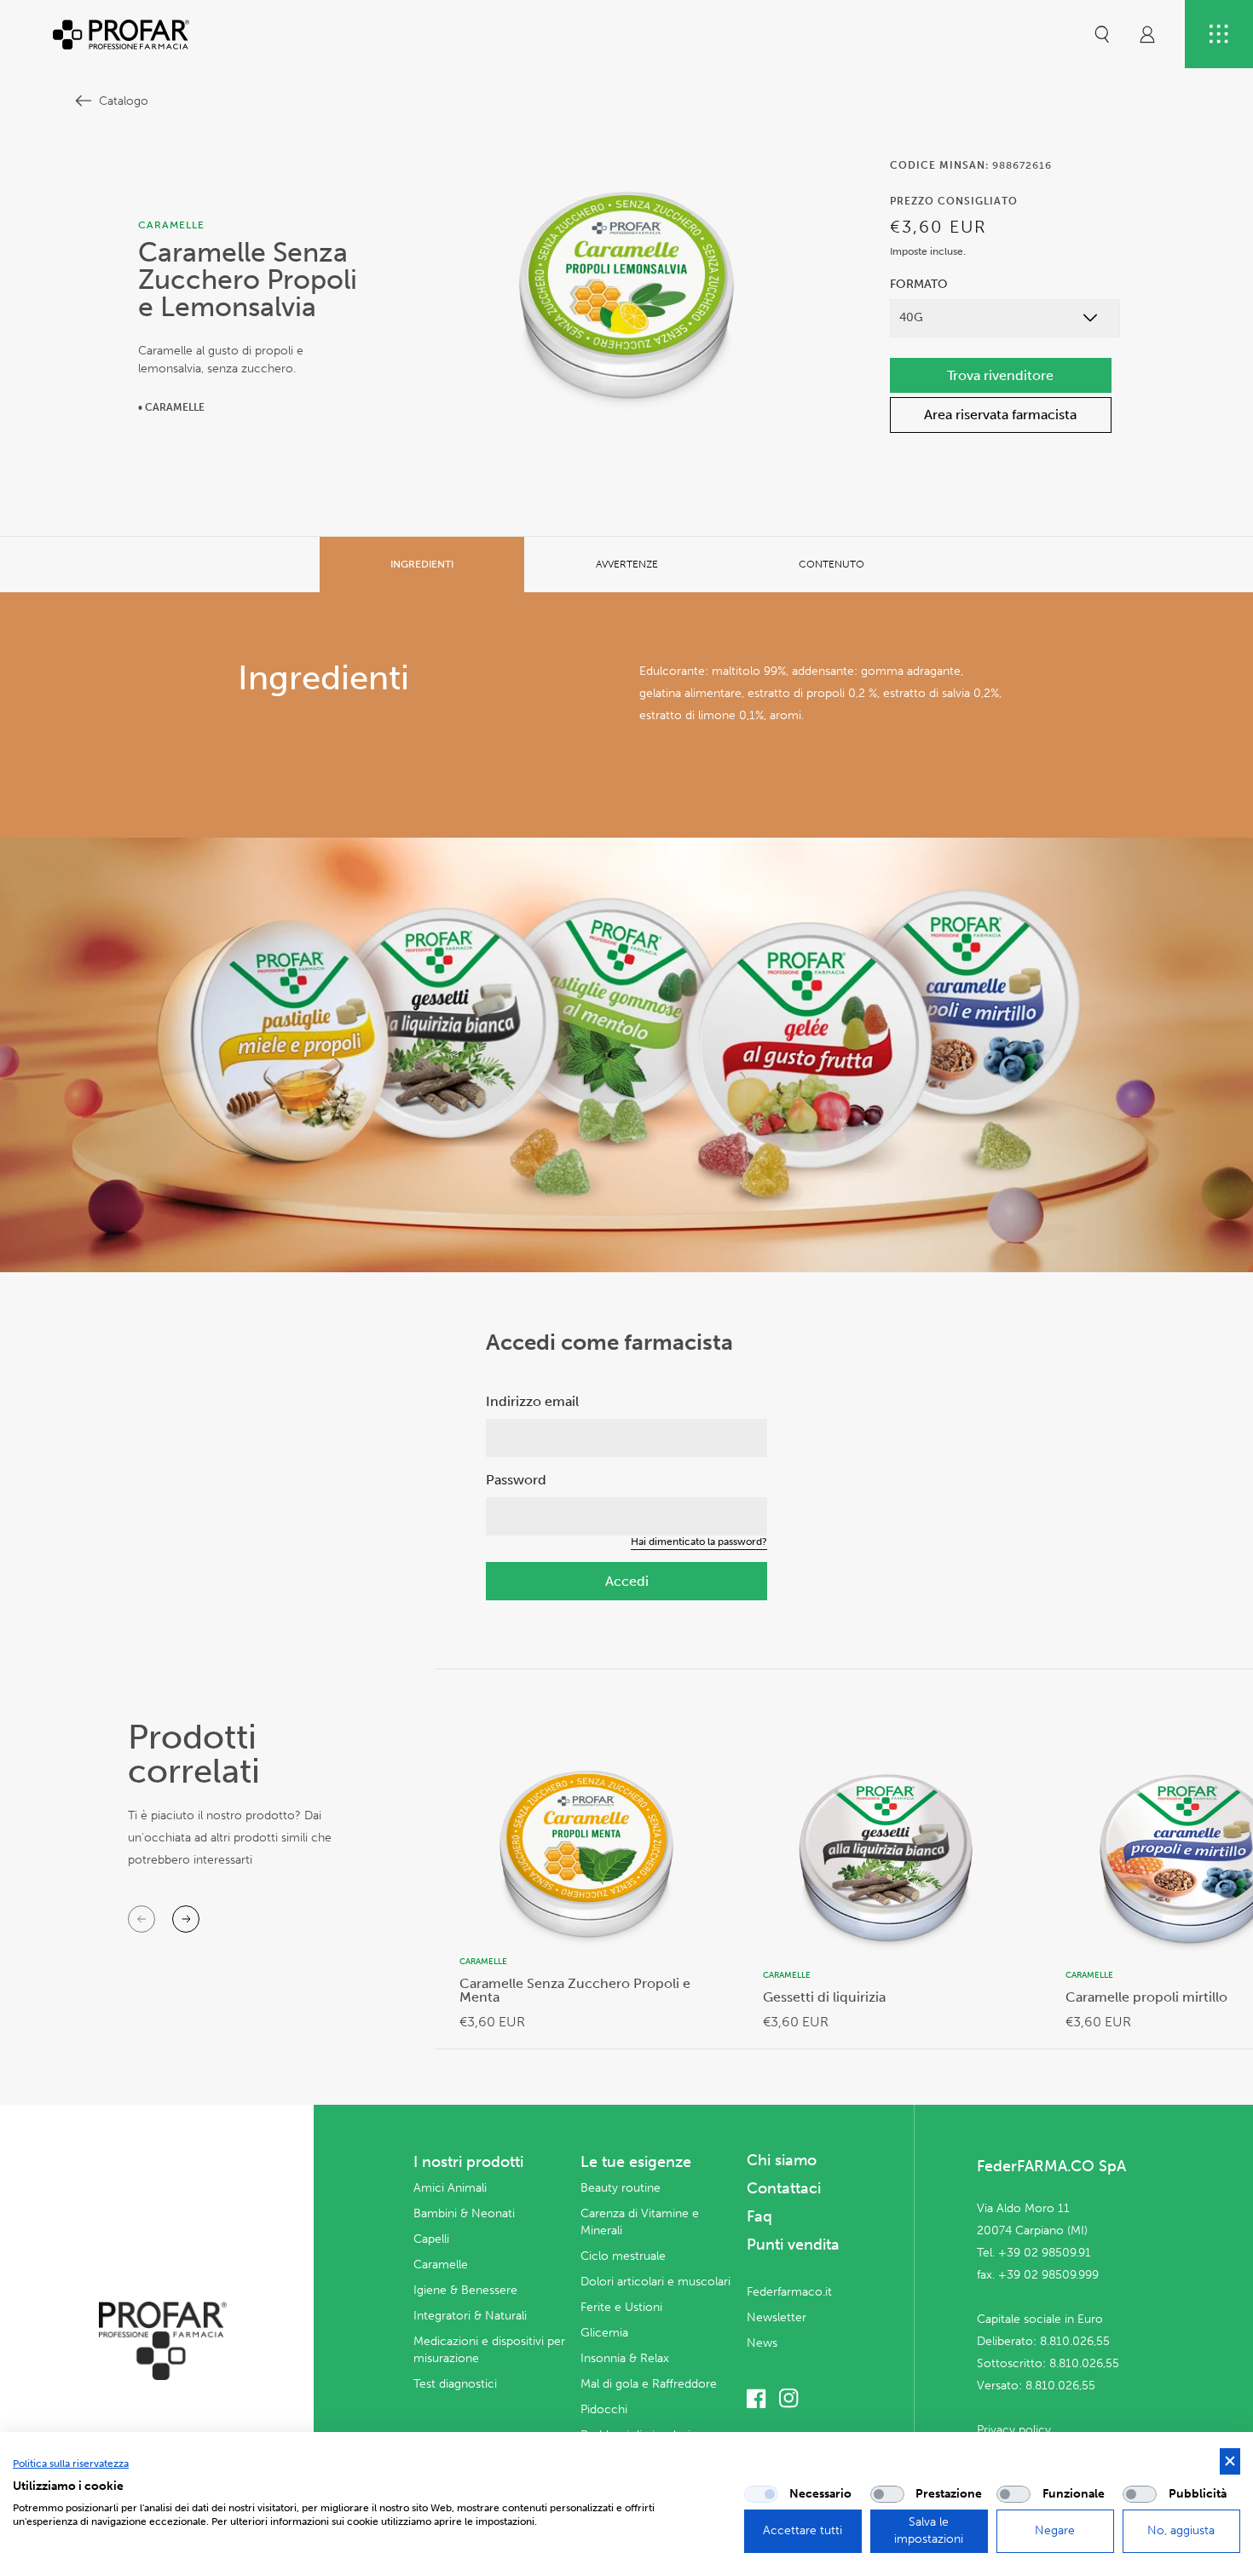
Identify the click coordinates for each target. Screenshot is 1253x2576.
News (762, 2343)
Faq (759, 2216)
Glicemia (604, 2333)
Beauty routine (621, 2188)
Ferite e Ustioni (621, 2307)
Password (516, 1480)
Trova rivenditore (1000, 375)
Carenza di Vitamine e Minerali (640, 2222)
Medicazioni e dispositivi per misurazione (489, 2350)
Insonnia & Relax (625, 2358)
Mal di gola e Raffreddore (649, 2384)
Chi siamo (782, 2160)
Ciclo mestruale (623, 2256)
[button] (1102, 34)
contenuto (831, 564)
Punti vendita (793, 2245)
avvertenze (627, 564)
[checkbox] (761, 2494)
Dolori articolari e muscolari (655, 2282)
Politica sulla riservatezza (71, 2464)
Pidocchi (604, 2409)
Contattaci (784, 2188)
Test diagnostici (455, 2384)
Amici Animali (450, 2188)
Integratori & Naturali (470, 2316)
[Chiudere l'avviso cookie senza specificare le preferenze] (1230, 2461)
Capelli (431, 2239)
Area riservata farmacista (1000, 415)
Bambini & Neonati (464, 2213)
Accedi (627, 1581)
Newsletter (777, 2317)
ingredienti (422, 564)
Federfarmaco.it (789, 2292)
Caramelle (441, 2265)
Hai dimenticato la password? (699, 1542)
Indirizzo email (532, 1401)
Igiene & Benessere (465, 2290)
